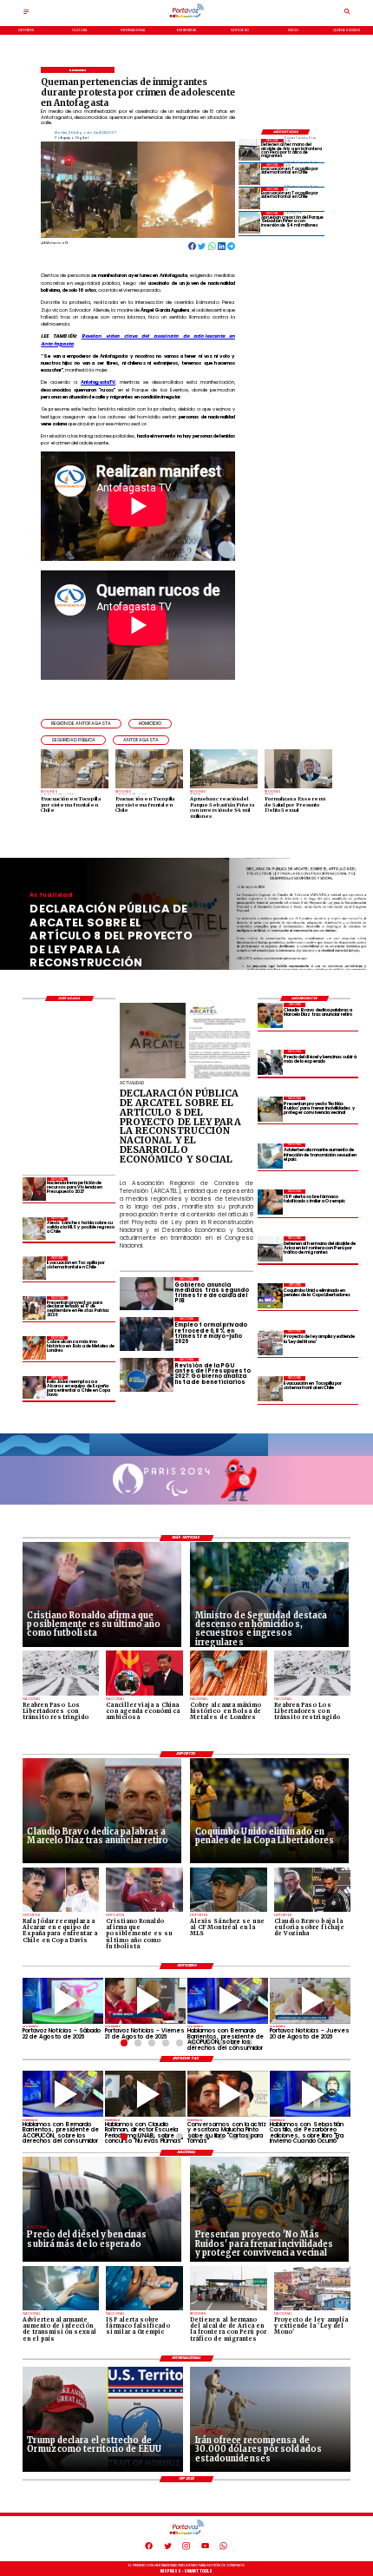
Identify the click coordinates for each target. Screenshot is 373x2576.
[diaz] (270, 1015)
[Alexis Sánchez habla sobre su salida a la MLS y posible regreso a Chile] (34, 1229)
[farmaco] (270, 1202)
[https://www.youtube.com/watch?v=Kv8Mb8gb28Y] (63, 2001)
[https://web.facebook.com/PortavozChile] (149, 2549)
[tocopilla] (249, 174)
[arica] (249, 150)
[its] (270, 1156)
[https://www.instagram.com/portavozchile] (186, 2549)
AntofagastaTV (98, 382)
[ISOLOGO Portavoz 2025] (186, 17)
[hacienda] (34, 1189)
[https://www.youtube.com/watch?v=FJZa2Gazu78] (145, 2094)
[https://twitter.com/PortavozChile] (168, 2549)
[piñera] (249, 223)
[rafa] (34, 1388)
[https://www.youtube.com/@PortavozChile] (205, 2549)
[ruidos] (270, 1109)
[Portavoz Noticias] (26, 13)
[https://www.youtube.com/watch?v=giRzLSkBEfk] (310, 2001)
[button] (81, 724)
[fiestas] (34, 1308)
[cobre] (34, 1348)
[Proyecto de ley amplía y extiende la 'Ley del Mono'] (270, 1343)
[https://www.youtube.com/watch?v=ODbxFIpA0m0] (228, 2001)
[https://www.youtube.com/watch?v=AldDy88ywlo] (310, 2094)
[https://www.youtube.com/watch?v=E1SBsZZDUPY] (228, 2094)
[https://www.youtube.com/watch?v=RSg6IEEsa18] (145, 2001)
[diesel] (270, 1062)
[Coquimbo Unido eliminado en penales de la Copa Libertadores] (270, 1296)
